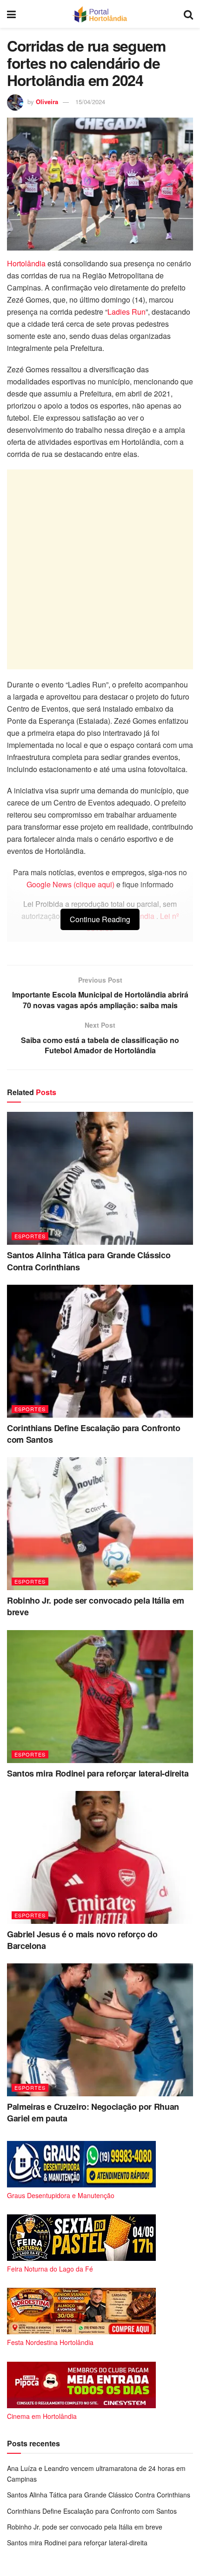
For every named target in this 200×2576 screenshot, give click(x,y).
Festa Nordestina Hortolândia (50, 2342)
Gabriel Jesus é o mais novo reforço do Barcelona (82, 1940)
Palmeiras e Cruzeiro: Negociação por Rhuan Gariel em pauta (93, 2112)
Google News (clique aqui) (70, 884)
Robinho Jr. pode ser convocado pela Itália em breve (96, 1606)
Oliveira (47, 102)
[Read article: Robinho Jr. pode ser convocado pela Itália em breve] (100, 1524)
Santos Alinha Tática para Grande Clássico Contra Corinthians (89, 1261)
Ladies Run (127, 312)
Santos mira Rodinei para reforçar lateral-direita (98, 1773)
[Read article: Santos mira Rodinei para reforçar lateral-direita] (100, 1697)
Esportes (30, 1236)
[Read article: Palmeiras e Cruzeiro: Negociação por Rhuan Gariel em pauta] (100, 2030)
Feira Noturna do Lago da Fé (50, 2269)
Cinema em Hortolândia (42, 2416)
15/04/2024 (90, 102)
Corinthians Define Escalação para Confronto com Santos (94, 1434)
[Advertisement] (100, 569)
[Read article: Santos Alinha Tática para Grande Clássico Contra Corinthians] (100, 1178)
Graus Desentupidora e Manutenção (61, 2195)
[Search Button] (188, 14)
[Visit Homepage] (100, 14)
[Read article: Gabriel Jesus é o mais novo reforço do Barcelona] (100, 1857)
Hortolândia (26, 263)
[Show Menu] (11, 14)
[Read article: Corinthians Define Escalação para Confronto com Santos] (100, 1351)
